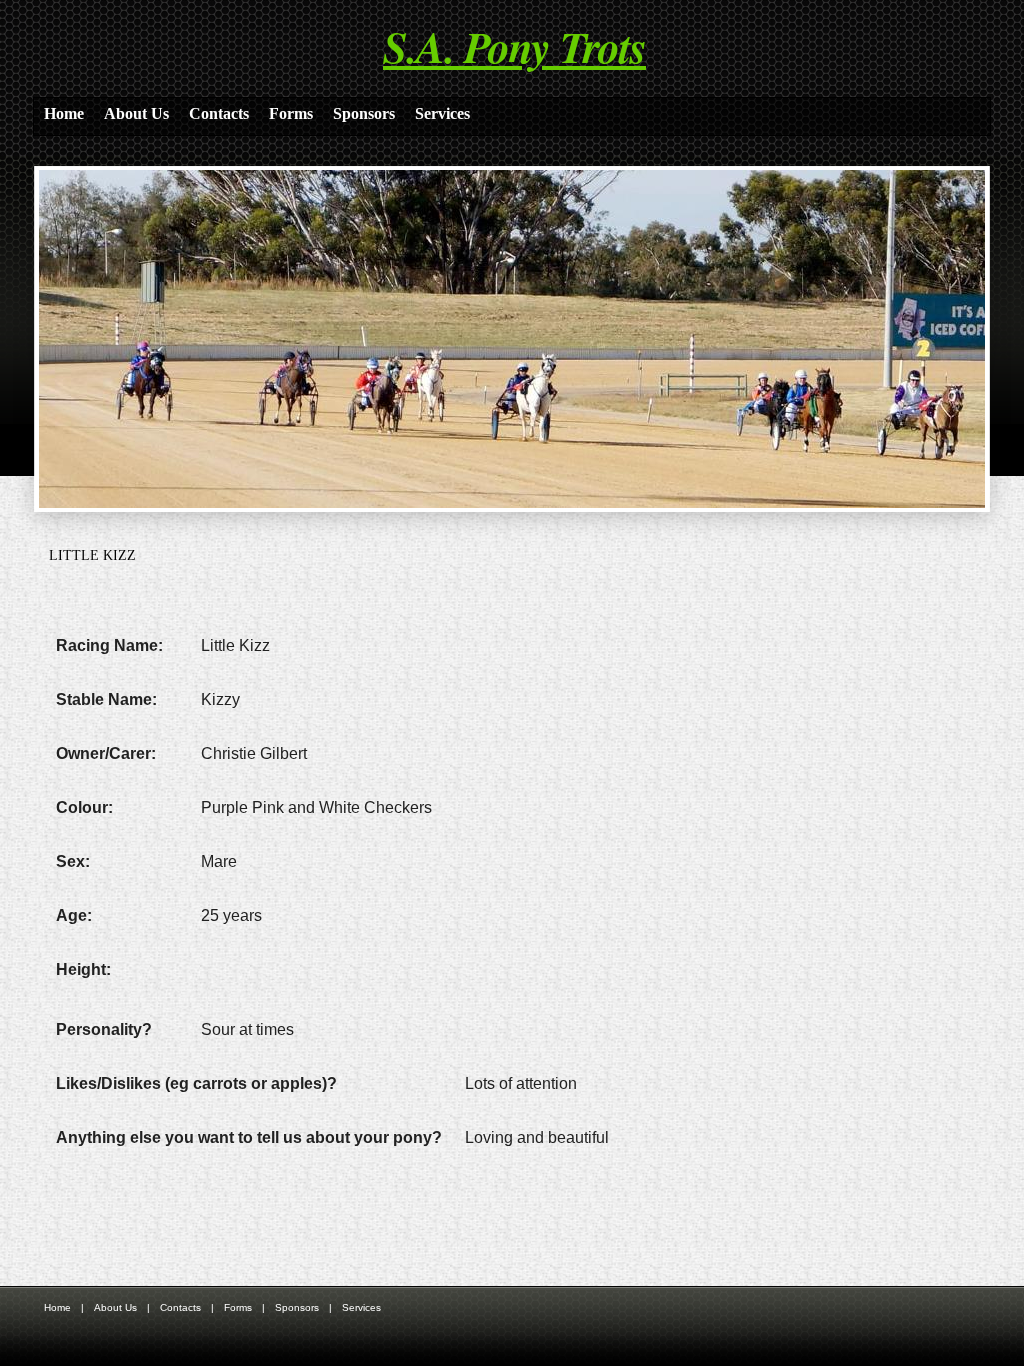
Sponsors (364, 113)
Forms (291, 113)
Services (442, 113)
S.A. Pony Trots (514, 46)
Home (64, 113)
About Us (136, 113)
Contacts (219, 113)
